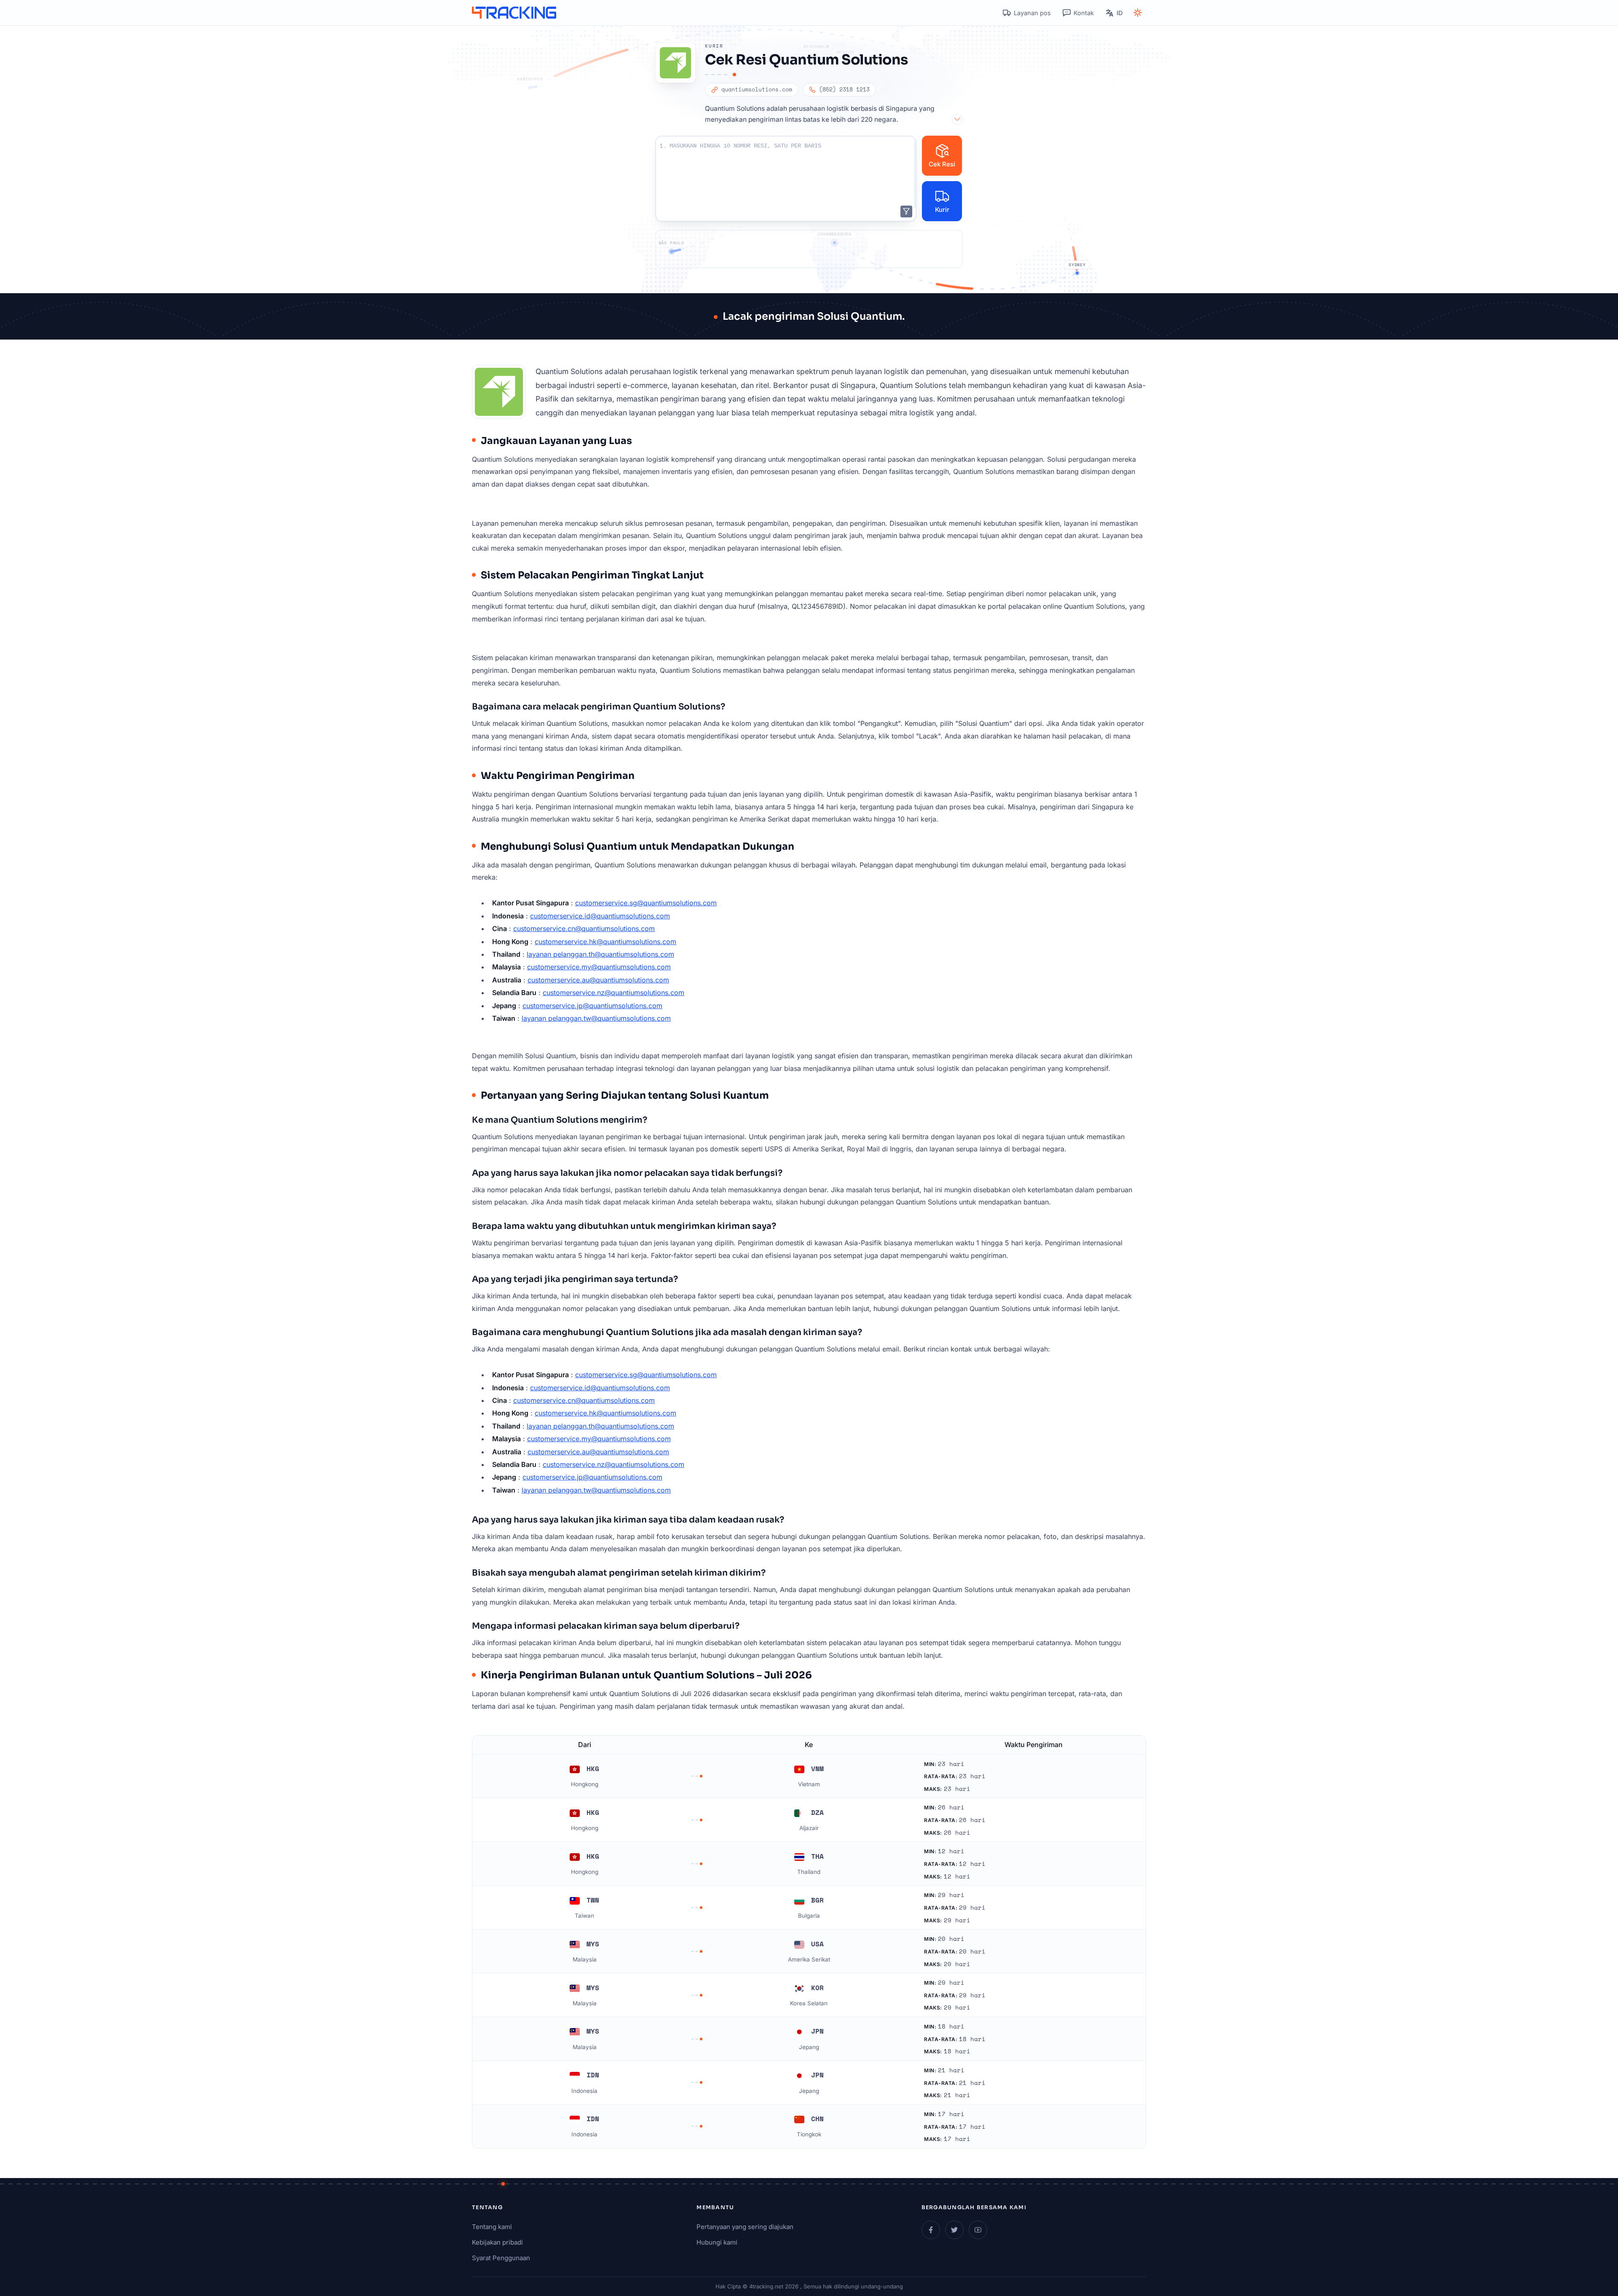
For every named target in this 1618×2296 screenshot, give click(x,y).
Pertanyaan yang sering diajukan (745, 2227)
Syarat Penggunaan (501, 2258)
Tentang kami (492, 2227)
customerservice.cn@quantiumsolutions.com (584, 929)
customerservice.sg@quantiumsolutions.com (646, 903)
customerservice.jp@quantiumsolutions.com (592, 1006)
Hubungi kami (717, 2242)
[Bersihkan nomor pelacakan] (906, 211)
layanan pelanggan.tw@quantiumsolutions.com (596, 1018)
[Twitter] (954, 2230)
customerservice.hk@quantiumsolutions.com (605, 942)
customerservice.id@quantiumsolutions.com (600, 916)
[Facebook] (931, 2230)
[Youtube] (978, 2230)
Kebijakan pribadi (497, 2242)
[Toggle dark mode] (1138, 13)
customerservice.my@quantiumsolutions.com (599, 967)
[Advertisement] (809, 249)
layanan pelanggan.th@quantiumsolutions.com (600, 954)
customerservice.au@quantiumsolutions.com (598, 980)
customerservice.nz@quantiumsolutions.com (613, 993)
